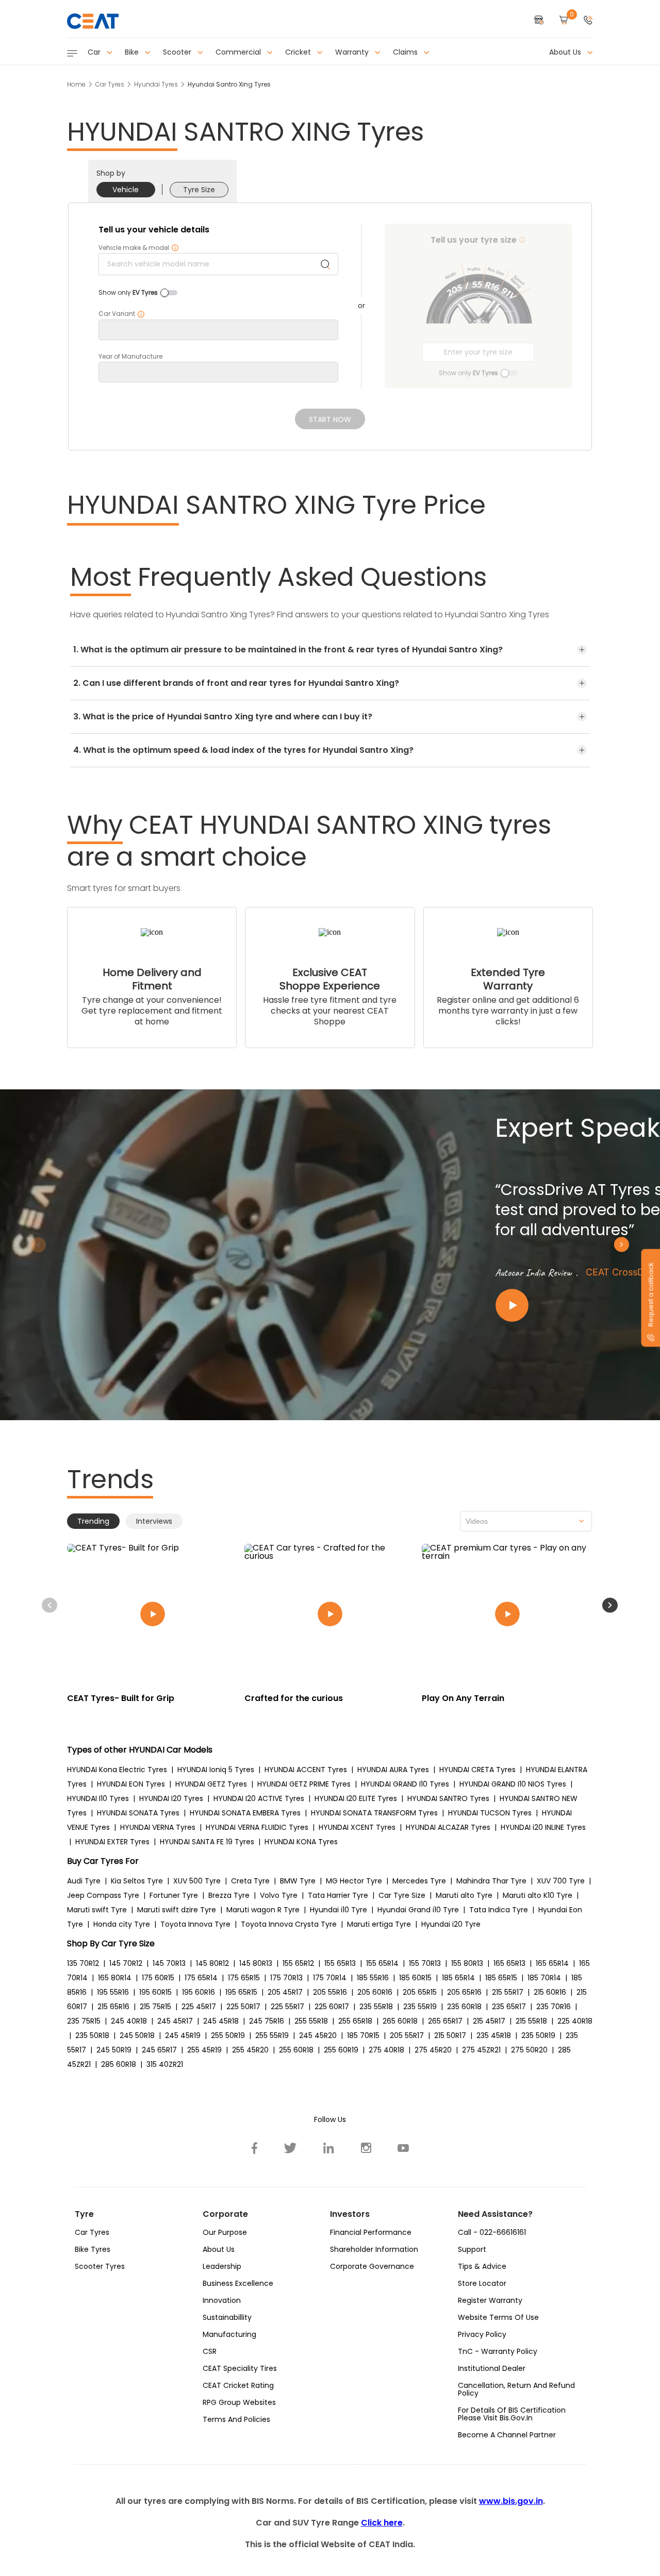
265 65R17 (445, 2021)
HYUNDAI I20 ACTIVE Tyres (259, 1798)
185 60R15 (415, 1978)
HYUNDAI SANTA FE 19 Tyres (207, 1842)
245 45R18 (221, 2021)
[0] (564, 21)
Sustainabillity (227, 2317)
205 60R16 (375, 1992)
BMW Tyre (298, 1881)
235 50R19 (538, 2035)
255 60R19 (341, 2050)
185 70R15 (363, 2035)
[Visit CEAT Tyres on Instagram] (366, 2148)
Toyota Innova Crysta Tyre (289, 1924)
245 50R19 (114, 2050)
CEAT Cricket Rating (238, 2385)
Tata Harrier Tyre (338, 1895)
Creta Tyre (250, 1881)
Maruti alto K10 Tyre (538, 1895)
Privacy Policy (482, 2334)
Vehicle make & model (139, 248)
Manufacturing (229, 2334)
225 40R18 (575, 2021)
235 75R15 (84, 2021)
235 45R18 (494, 2035)
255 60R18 (296, 2050)
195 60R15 (155, 1992)
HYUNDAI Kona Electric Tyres (117, 1770)
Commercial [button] (239, 52)
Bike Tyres (93, 2249)
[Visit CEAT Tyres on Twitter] (291, 2148)
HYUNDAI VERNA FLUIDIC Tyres (257, 1827)
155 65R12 (298, 1963)
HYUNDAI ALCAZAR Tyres (448, 1827)
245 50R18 (137, 2035)
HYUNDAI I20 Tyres (171, 1798)
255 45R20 (250, 2050)
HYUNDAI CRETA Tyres (477, 1770)
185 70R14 (544, 1978)
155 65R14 (382, 1963)
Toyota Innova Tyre (195, 1924)
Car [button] (95, 52)
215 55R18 (531, 2021)
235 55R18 (376, 2007)
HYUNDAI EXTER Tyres (112, 1842)
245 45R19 (183, 2035)
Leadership (222, 2266)
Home (76, 84)
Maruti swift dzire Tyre (177, 1910)
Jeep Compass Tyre (103, 1895)
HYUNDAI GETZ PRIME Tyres (304, 1784)
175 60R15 (158, 1978)
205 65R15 (420, 1992)
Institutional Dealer (492, 2368)
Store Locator (482, 2283)
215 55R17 (508, 1992)
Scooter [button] (178, 52)
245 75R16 (267, 2021)
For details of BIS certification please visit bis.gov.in (512, 2414)
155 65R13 (340, 1963)
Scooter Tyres (100, 2266)
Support (472, 2249)
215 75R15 (155, 2007)
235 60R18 (464, 2007)
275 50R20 (529, 2050)
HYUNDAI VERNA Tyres (158, 1827)
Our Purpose (225, 2232)
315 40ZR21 (165, 2064)
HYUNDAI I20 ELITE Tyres (356, 1798)
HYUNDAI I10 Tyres (98, 1798)
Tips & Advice (482, 2266)
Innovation (222, 2300)
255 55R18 (311, 2021)
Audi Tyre (84, 1881)
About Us (219, 2249)
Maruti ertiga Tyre (379, 1924)
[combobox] (526, 1521)
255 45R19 (204, 2050)
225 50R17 (243, 2007)
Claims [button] (406, 52)
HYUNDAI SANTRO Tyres (448, 1798)
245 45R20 (318, 2035)
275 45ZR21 (481, 2050)
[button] (588, 21)
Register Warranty (490, 2300)
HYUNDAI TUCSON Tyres (490, 1813)
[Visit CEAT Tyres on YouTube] (403, 2148)
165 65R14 (552, 1963)
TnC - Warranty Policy (498, 2351)
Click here (382, 2523)
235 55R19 (420, 2007)
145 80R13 (256, 1963)
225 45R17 (199, 2007)
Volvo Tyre (279, 1895)
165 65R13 (509, 1963)
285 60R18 (119, 2064)
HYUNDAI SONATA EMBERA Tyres (245, 1813)
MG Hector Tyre (354, 1881)
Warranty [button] (353, 52)
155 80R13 (467, 1963)
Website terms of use (498, 2317)
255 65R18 (355, 2021)
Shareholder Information (374, 2249)
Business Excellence (238, 2283)
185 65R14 (458, 1978)
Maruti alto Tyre (464, 1895)
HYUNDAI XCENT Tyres (357, 1827)
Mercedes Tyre (419, 1881)
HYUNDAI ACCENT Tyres (306, 1770)
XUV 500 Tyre (197, 1881)
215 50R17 (450, 2035)
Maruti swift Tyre (97, 1910)
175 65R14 (201, 1978)
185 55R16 (373, 1978)
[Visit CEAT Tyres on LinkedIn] (329, 2148)
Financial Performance (371, 2232)
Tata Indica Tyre (499, 1910)
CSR (210, 2351)
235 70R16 (554, 2007)
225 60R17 (332, 2007)
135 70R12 (83, 1963)
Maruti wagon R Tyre (263, 1910)
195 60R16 (199, 1992)
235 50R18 (92, 2035)
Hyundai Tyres (156, 84)
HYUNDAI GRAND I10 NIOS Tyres (513, 1784)
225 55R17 (287, 2007)
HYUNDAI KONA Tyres (301, 1842)
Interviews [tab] (154, 1521)
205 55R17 (407, 2035)
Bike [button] (133, 52)
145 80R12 (212, 1963)
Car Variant (122, 314)
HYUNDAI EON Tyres (131, 1784)
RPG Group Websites (239, 2402)
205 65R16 (464, 1992)
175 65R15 (244, 1978)
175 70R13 (286, 1978)
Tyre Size (199, 190)
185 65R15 (501, 1978)
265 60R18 (400, 2021)
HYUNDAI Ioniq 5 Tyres (216, 1770)
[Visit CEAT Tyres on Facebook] (255, 2148)
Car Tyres (110, 84)
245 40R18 (129, 2021)
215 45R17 (489, 2021)
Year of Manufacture (130, 357)
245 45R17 (175, 2021)
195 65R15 (241, 1992)
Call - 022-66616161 (492, 2232)
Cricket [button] (299, 52)
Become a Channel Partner (507, 2435)
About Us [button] (566, 52)
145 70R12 (126, 1963)
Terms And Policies (236, 2419)
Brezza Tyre (229, 1895)
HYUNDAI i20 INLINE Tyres (543, 1827)
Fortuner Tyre (174, 1895)
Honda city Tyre (122, 1924)
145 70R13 (169, 1963)
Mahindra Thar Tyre (491, 1881)
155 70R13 (425, 1963)
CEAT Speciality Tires (240, 2368)
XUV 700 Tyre (561, 1881)
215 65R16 (113, 2007)
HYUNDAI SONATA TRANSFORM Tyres (374, 1813)
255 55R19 (272, 2035)
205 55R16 (330, 1992)
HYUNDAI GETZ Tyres (211, 1784)
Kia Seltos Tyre (137, 1881)
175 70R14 (330, 1978)
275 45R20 (433, 2050)
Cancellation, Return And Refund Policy (516, 2389)
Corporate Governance (372, 2266)
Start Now (330, 419)
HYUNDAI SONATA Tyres (138, 1813)
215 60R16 (550, 1992)
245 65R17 (159, 2050)
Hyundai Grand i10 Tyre (418, 1910)
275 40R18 (386, 2050)
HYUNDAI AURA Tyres (393, 1770)
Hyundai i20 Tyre (451, 1924)
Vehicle (126, 190)
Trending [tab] (93, 1521)
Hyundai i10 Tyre (339, 1910)
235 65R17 (509, 2007)
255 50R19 (228, 2035)
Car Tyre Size (402, 1895)
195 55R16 (113, 1992)
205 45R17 (285, 1992)
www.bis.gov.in (511, 2501)
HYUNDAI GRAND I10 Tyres (405, 1784)
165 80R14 (115, 1978)
